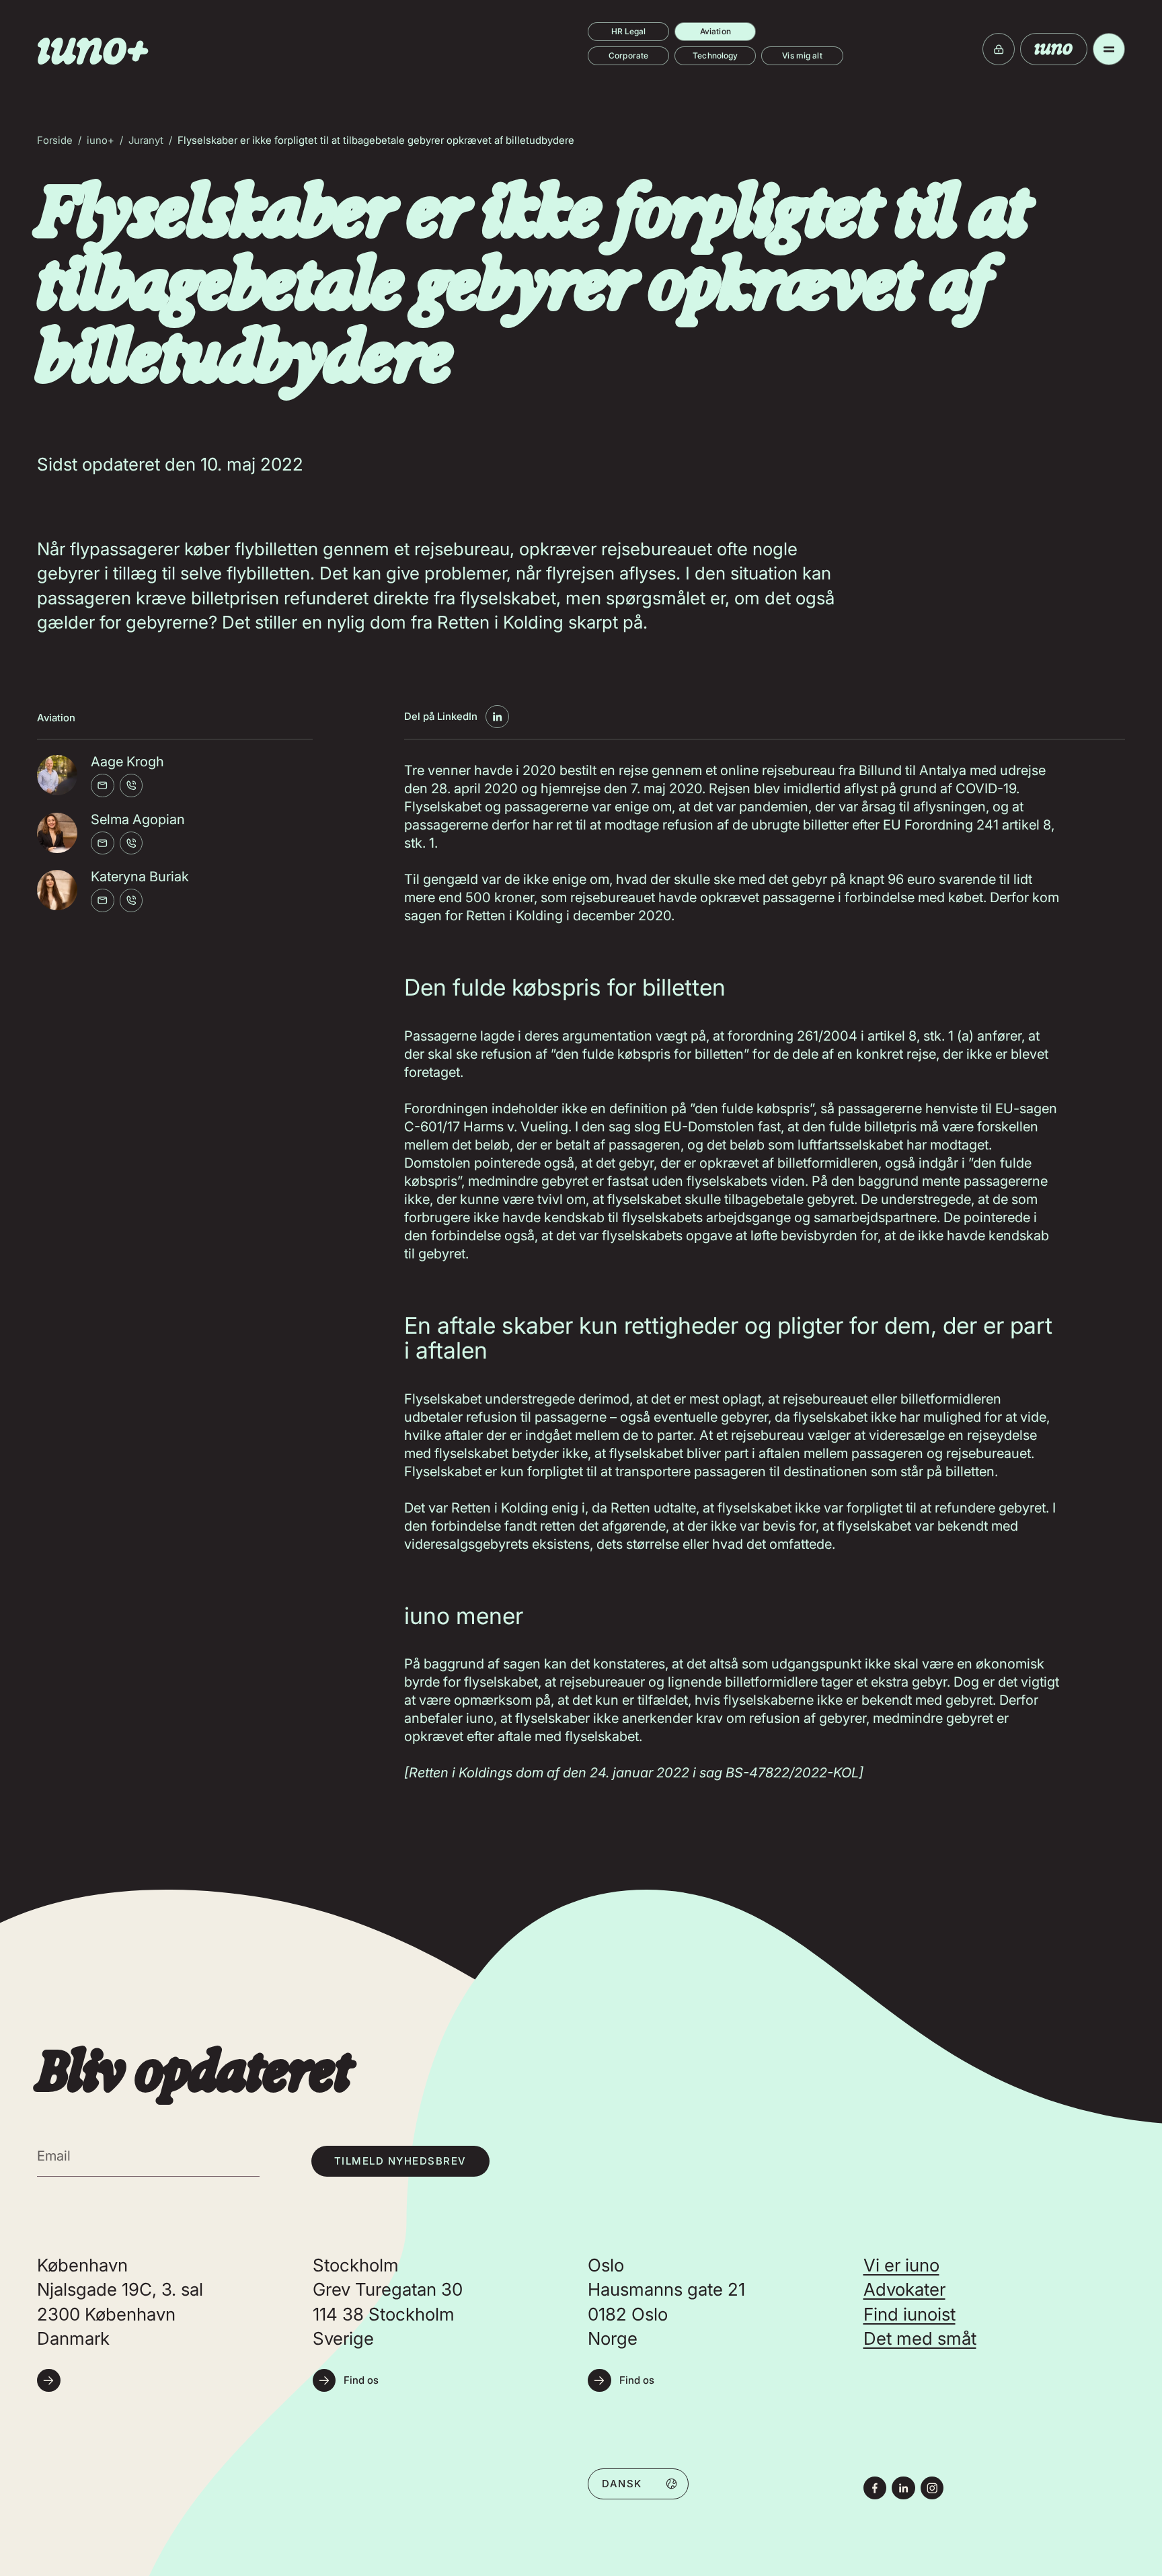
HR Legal (629, 31)
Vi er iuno (901, 2265)
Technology (715, 55)
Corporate (628, 55)
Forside (55, 140)
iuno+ (101, 140)
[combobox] (638, 2483)
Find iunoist (909, 2314)
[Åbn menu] (1109, 49)
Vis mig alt (802, 55)
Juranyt (146, 140)
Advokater (904, 2289)
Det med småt (920, 2338)
